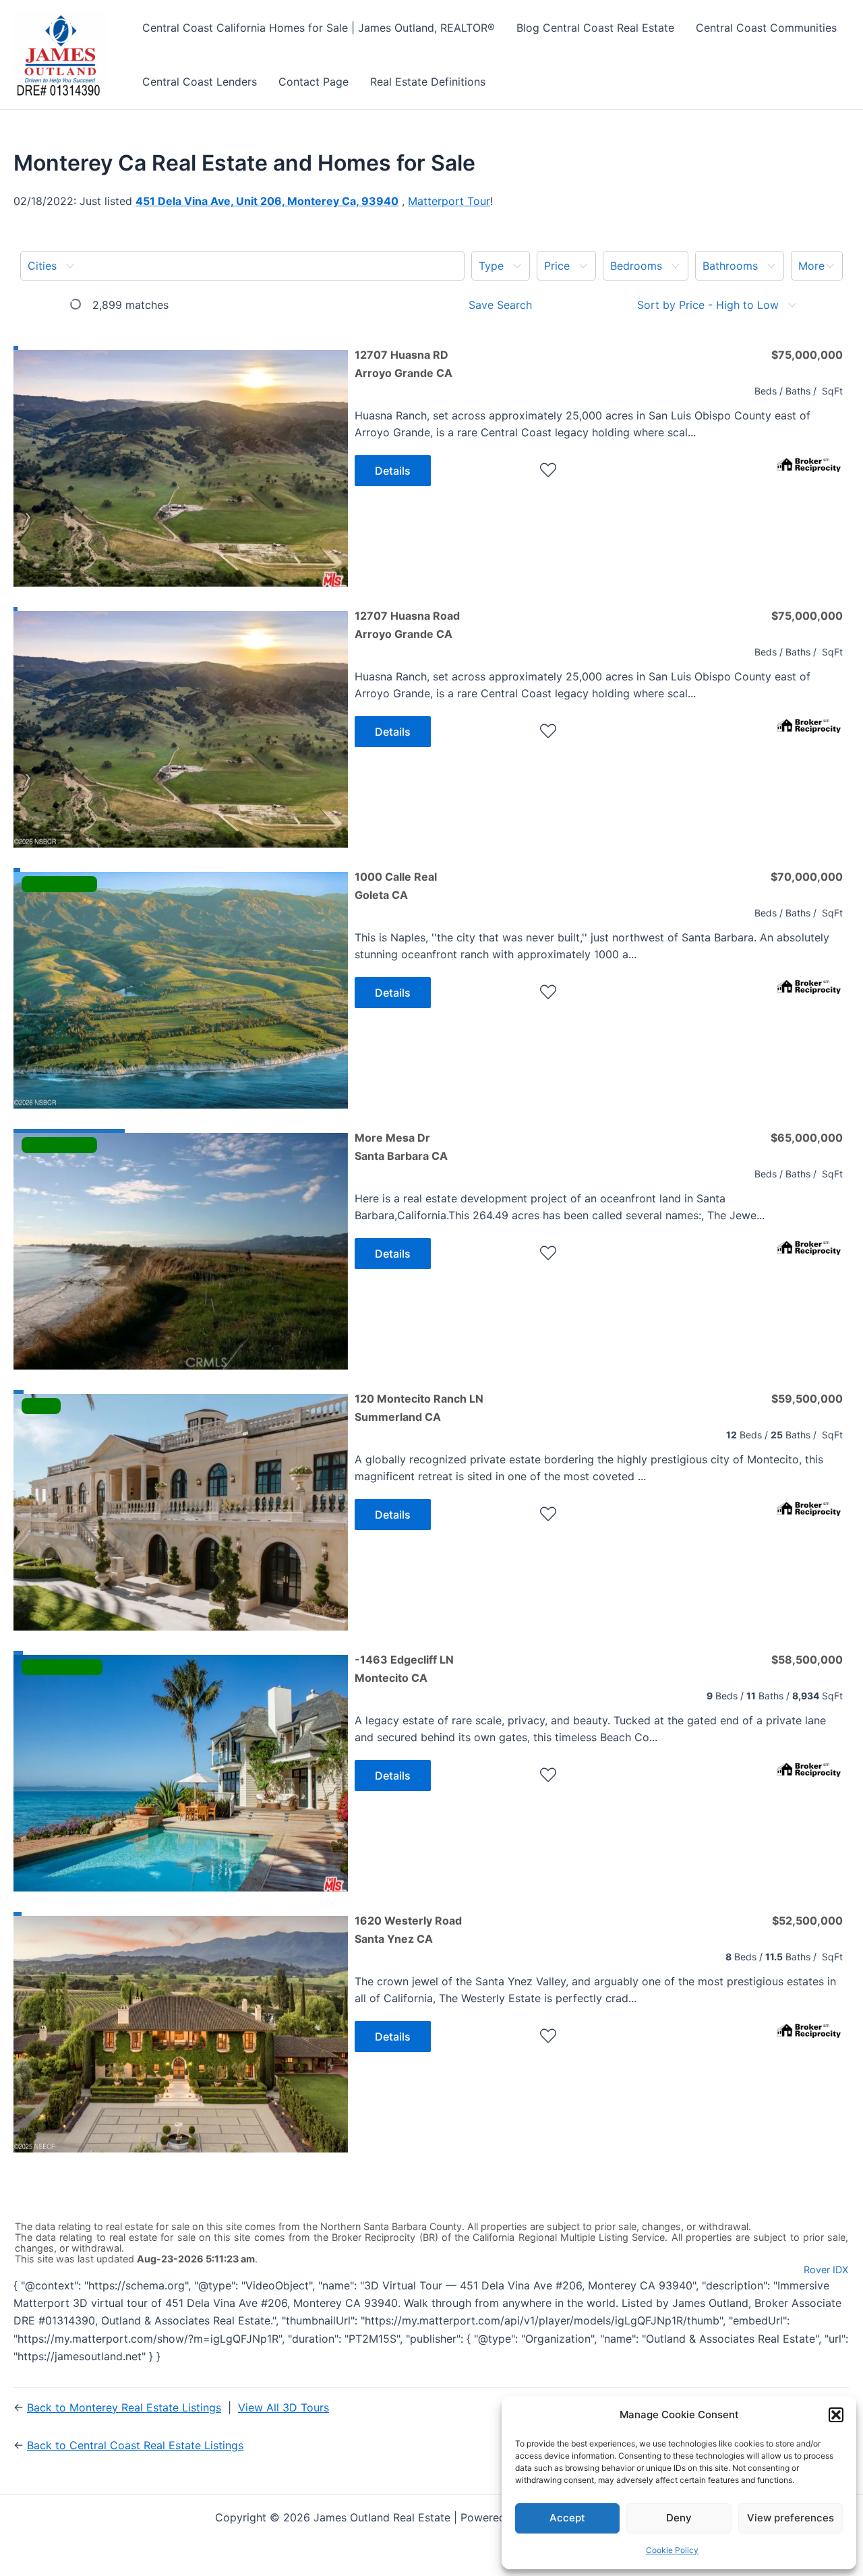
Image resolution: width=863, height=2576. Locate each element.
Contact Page (314, 82)
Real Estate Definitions (428, 82)
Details (393, 471)
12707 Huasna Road (407, 624)
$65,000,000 (807, 1138)
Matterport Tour (449, 201)
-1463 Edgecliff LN (404, 1668)
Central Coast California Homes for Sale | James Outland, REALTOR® (319, 28)
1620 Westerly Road (408, 1929)
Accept (567, 2518)
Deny (679, 2518)
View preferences (791, 2518)
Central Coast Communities (766, 28)
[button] (836, 2415)
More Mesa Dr (401, 1146)
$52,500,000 (807, 1921)
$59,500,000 (807, 1399)
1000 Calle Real (396, 885)
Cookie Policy (672, 2550)
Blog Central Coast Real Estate (595, 28)
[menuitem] (242, 266)
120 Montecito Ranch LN (419, 1407)
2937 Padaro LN (397, 2451)
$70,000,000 (807, 877)
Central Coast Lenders (200, 82)
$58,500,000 (807, 1660)
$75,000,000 (807, 355)
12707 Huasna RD (404, 363)
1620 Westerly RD (403, 2190)
